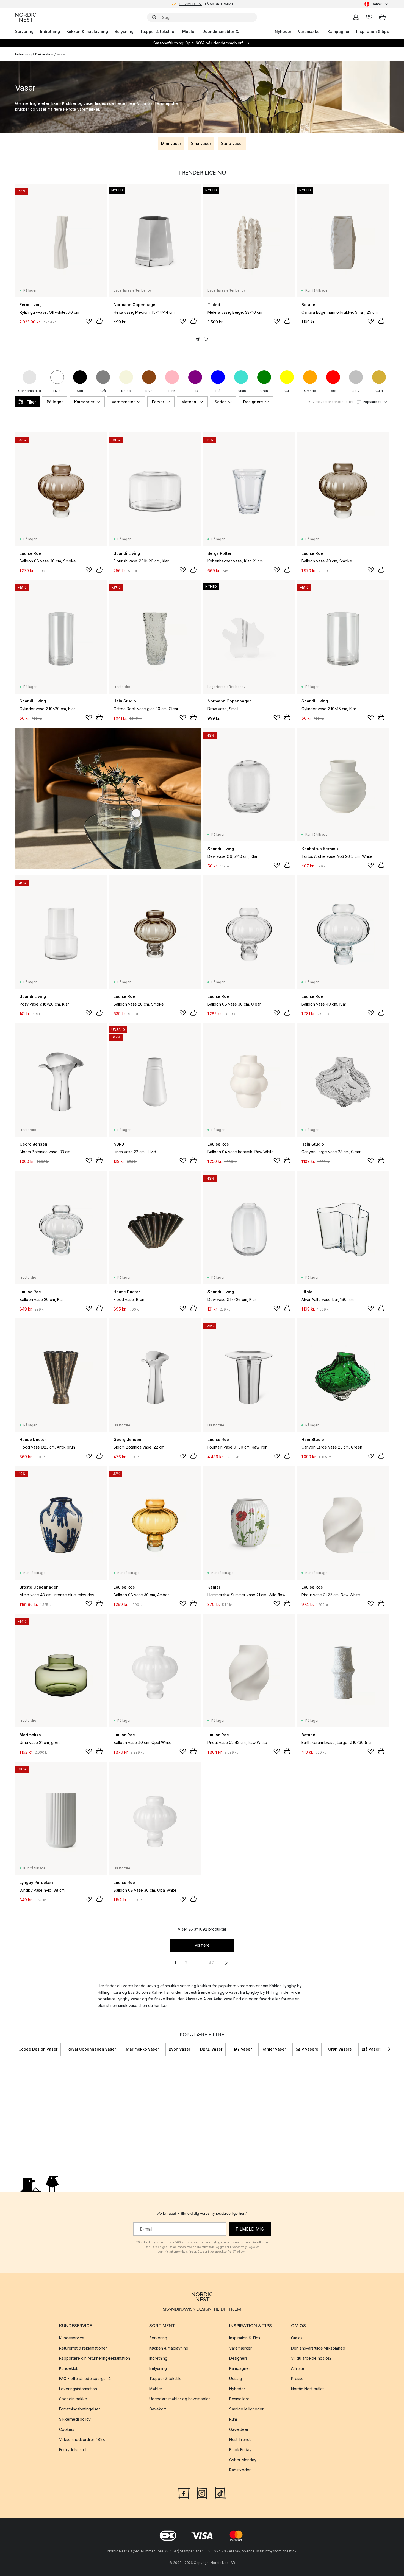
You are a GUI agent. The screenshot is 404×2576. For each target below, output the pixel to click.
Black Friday (240, 2450)
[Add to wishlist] (89, 321)
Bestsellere (239, 2399)
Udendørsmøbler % (221, 31)
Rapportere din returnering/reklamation (95, 2358)
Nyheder (283, 31)
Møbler (189, 31)
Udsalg (236, 2378)
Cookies (67, 2429)
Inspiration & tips (373, 31)
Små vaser (201, 143)
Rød (333, 391)
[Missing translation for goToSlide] (206, 339)
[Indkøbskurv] (382, 17)
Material (189, 402)
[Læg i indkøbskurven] (99, 321)
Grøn (264, 391)
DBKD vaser (211, 2049)
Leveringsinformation (78, 2389)
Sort (80, 391)
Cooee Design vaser (38, 2049)
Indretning (50, 31)
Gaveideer (239, 2429)
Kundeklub (69, 2368)
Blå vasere (372, 2049)
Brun (149, 391)
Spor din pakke (73, 2399)
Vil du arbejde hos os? (311, 2358)
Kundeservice (72, 2338)
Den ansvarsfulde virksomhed (318, 2348)
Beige (126, 391)
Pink (172, 391)
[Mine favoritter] (369, 17)
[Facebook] (184, 2492)
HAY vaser (242, 2049)
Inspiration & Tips (245, 2338)
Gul (287, 391)
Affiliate (298, 2368)
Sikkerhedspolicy (75, 2419)
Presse (297, 2378)
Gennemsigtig (30, 391)
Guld (379, 391)
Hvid (57, 391)
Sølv (356, 391)
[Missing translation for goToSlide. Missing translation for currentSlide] (198, 339)
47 (211, 1963)
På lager (55, 402)
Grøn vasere (340, 2049)
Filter (31, 402)
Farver (158, 402)
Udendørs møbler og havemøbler (180, 2399)
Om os (297, 2338)
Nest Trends (240, 2439)
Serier (220, 402)
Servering (24, 31)
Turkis (241, 391)
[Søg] (154, 17)
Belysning (124, 31)
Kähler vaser (274, 2049)
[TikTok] (220, 2492)
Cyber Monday (243, 2460)
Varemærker (309, 31)
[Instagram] (202, 2492)
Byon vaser (179, 2049)
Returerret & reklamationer (83, 2348)
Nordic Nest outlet (307, 2389)
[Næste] (389, 2049)
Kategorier (84, 402)
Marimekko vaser (142, 2049)
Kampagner (339, 31)
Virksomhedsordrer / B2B (82, 2439)
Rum (233, 2419)
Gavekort (158, 2409)
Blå (218, 391)
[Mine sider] (356, 17)
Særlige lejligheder (246, 2409)
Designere (253, 402)
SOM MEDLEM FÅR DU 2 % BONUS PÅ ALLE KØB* (207, 4)
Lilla (195, 391)
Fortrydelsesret (73, 2450)
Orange (310, 391)
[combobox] (377, 4)
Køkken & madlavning (87, 31)
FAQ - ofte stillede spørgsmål (85, 2378)
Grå (103, 391)
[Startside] (26, 17)
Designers (238, 2358)
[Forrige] (15, 2049)
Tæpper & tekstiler (158, 31)
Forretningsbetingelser (80, 2409)
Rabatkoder (240, 2470)
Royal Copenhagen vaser (92, 2049)
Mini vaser (171, 143)
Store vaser (232, 143)
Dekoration (44, 54)
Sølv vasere (307, 2049)
